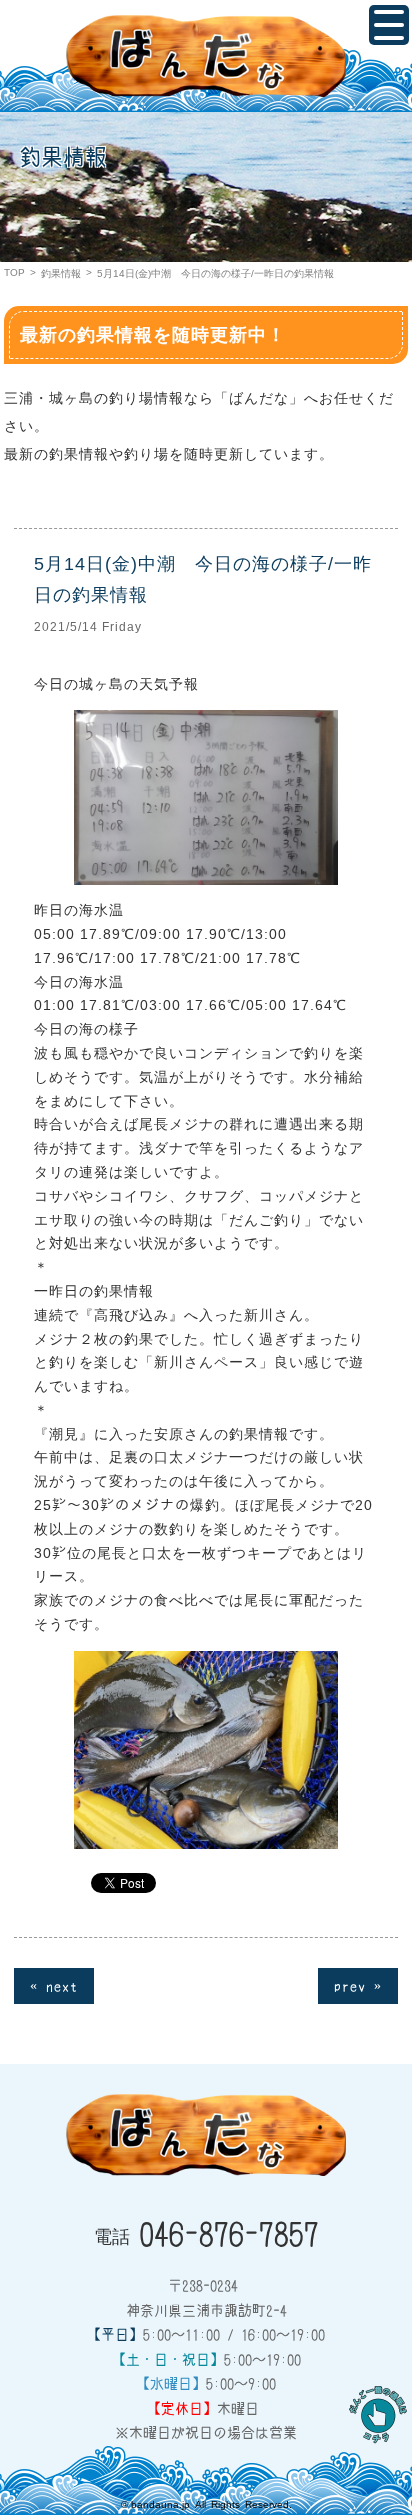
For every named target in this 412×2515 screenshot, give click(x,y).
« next (54, 1985)
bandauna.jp (160, 2504)
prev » (358, 1985)
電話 (206, 2232)
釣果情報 (61, 273)
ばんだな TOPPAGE (206, 56)
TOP (14, 272)
